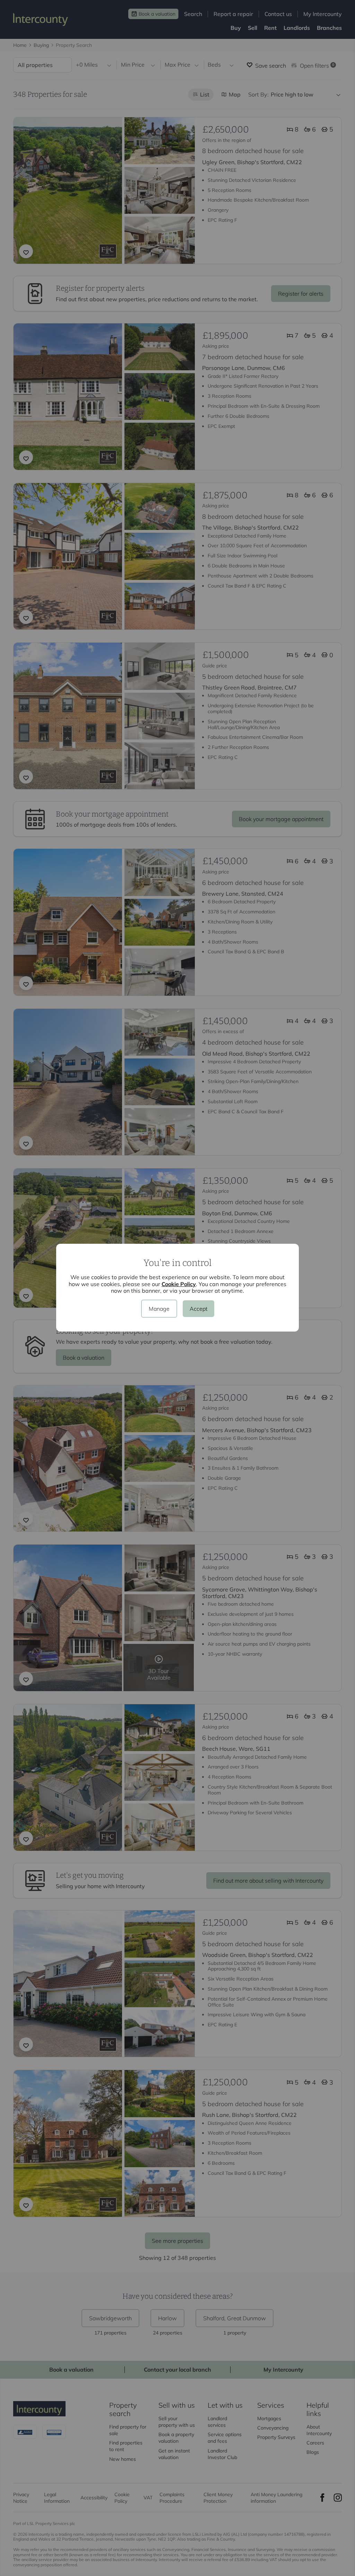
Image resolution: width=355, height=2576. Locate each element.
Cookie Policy (179, 1284)
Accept (198, 1309)
